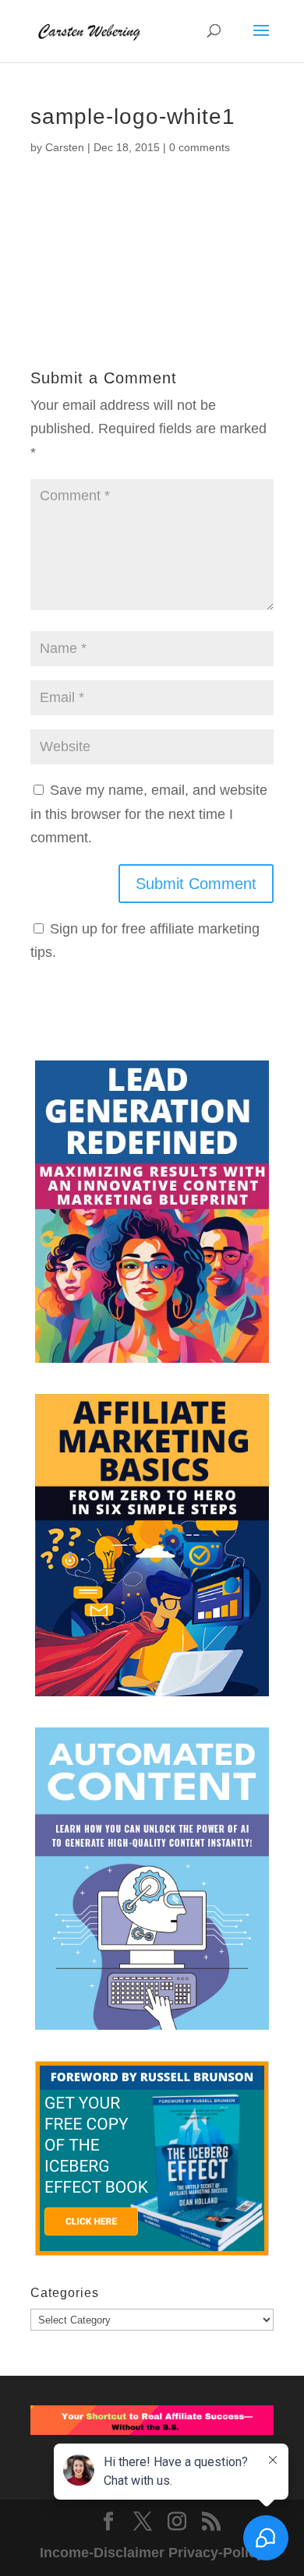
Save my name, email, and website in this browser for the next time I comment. (149, 814)
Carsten (65, 147)
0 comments (200, 147)
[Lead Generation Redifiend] (152, 1216)
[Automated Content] (152, 1883)
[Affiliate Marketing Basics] (152, 1549)
